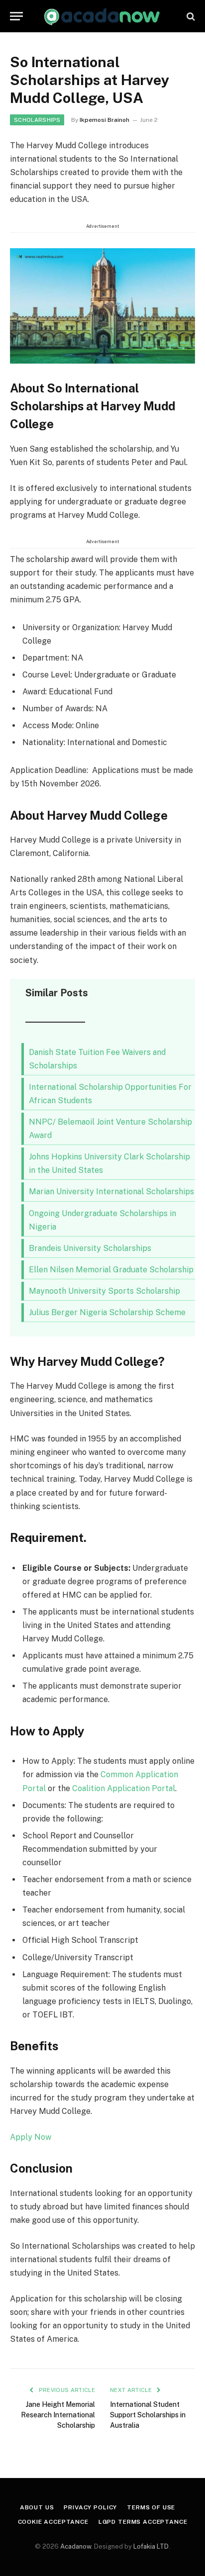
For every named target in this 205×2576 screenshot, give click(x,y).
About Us (37, 2507)
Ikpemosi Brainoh (104, 120)
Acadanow (76, 2546)
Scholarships (37, 120)
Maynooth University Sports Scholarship (104, 1291)
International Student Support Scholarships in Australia (148, 2415)
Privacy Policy (90, 2507)
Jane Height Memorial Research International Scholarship (58, 2415)
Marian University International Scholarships (111, 1192)
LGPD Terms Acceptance (143, 2522)
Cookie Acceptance (53, 2522)
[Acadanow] (102, 16)
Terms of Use (151, 2507)
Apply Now (31, 2137)
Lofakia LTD (151, 2546)
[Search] (190, 16)
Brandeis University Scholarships (90, 1248)
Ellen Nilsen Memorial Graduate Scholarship (111, 1270)
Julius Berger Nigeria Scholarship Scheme (107, 1312)
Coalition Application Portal (124, 1788)
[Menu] (16, 16)
